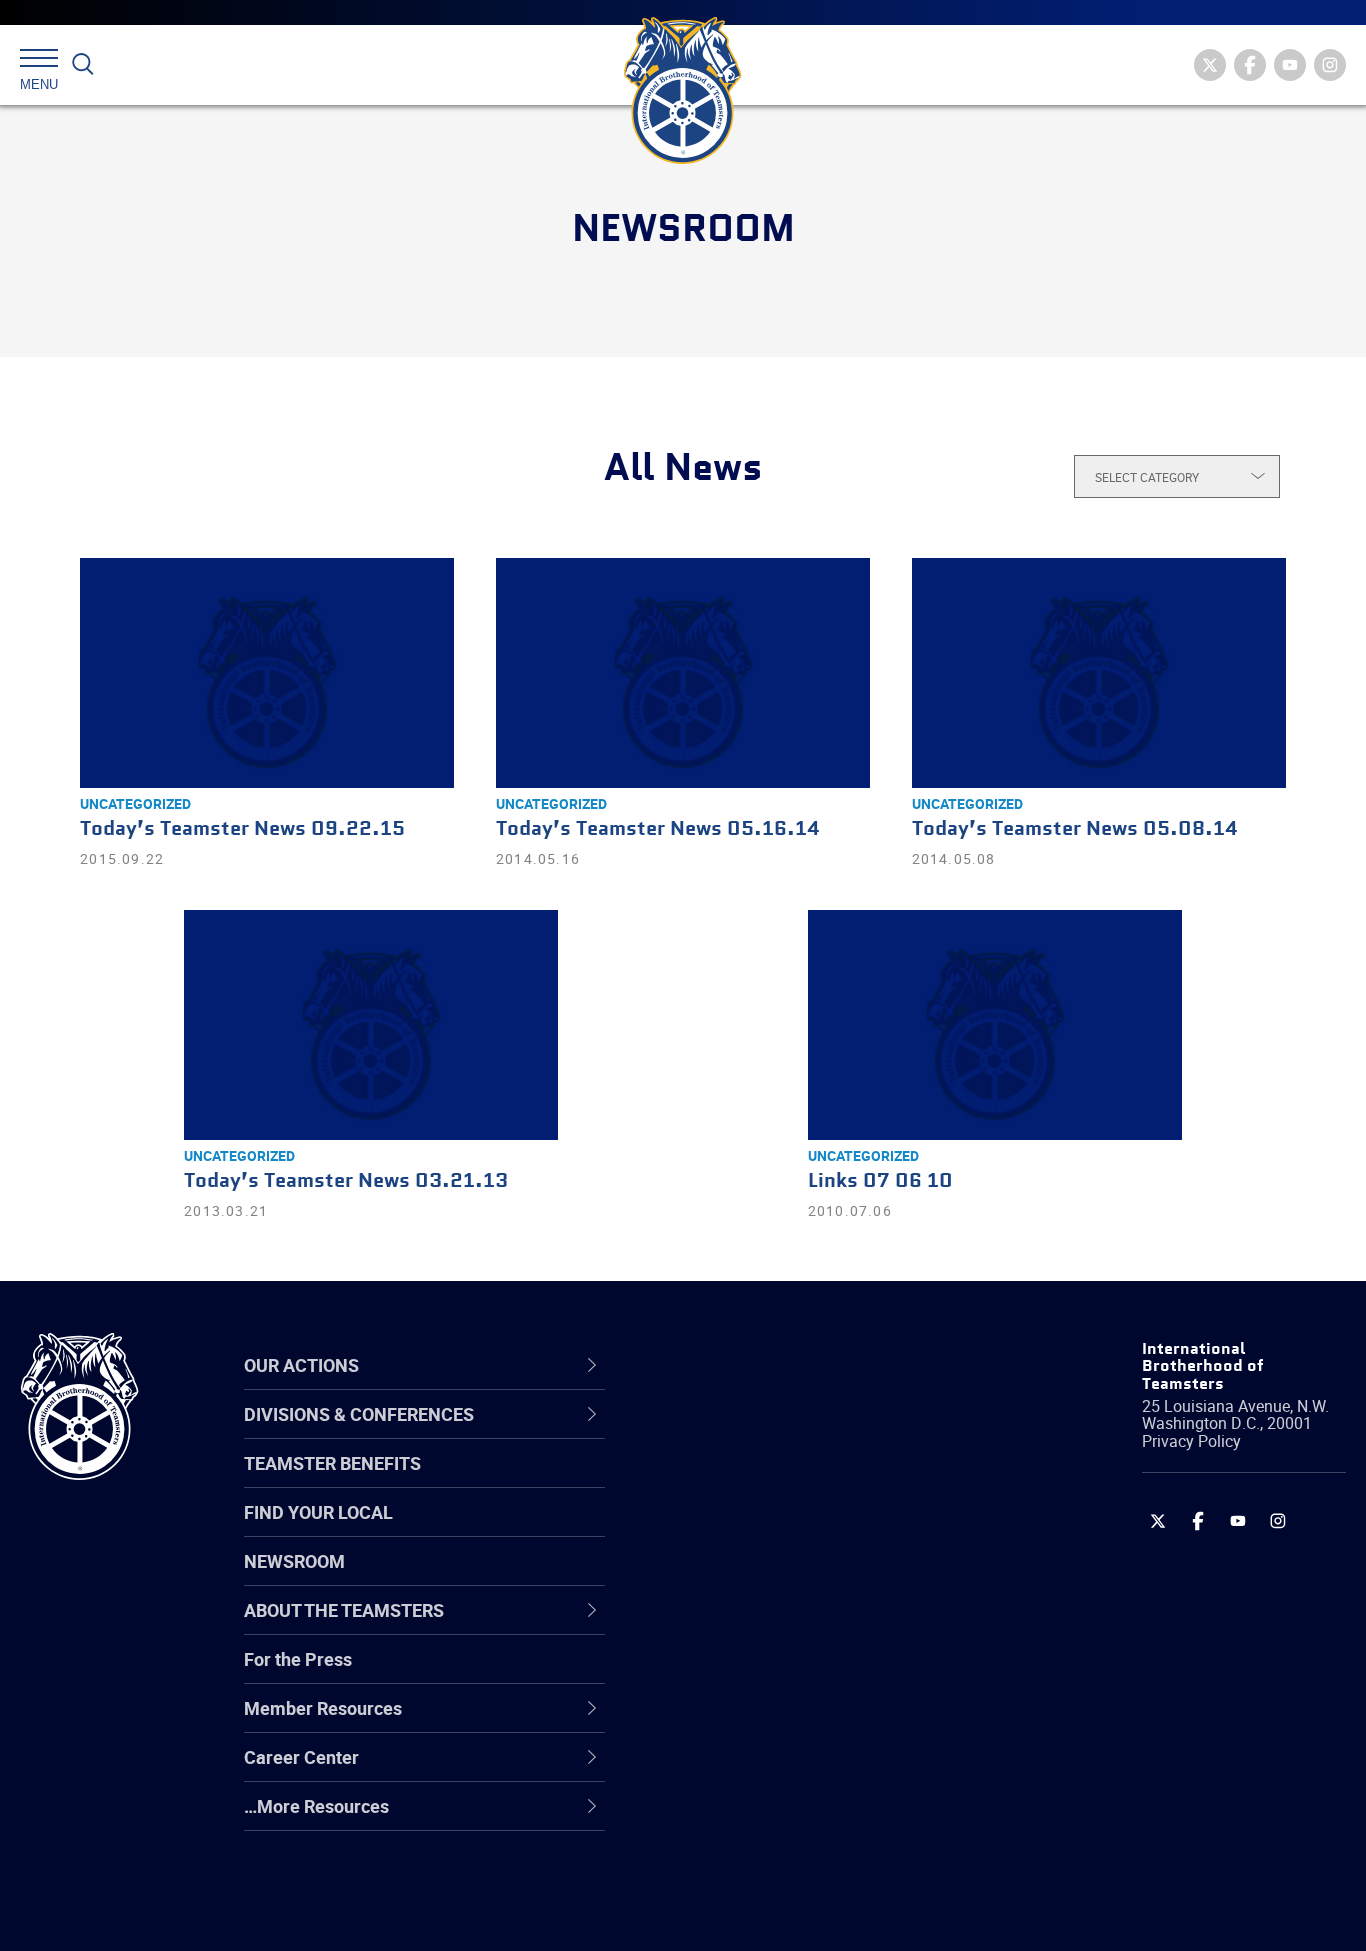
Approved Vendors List (765, 1626)
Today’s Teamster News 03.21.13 (346, 1181)
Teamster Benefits (332, 1463)
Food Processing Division (774, 1770)
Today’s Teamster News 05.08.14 (1075, 829)
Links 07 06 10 (880, 1181)
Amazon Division (741, 1482)
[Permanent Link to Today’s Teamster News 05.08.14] (1099, 673)
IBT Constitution (739, 1626)
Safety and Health (746, 1530)
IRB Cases (715, 1674)
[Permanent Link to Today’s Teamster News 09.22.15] (267, 673)
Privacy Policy (1191, 1441)
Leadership (719, 1482)
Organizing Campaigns (765, 1434)
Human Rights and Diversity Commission (785, 1865)
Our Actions (732, 1365)
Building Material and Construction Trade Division (811, 1577)
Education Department (764, 1482)
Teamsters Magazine (760, 1482)
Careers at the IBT (747, 1482)
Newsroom (294, 1561)
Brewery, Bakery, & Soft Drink (790, 1530)
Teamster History (744, 1530)
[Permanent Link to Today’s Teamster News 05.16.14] (683, 673)
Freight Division (736, 1818)
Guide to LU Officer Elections (787, 1674)
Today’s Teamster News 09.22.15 (242, 829)
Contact (706, 1434)
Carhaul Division (739, 1626)
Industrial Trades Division (774, 1914)
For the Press (298, 1659)
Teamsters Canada (751, 1578)
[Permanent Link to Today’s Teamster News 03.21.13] (371, 1025)
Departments (727, 1578)
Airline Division (733, 1434)
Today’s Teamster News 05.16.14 (658, 829)
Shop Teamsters (741, 1530)
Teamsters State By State (777, 1434)
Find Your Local (318, 1512)
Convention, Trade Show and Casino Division (818, 1673)
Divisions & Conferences (790, 1365)
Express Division (739, 1722)
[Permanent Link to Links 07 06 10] (995, 1025)
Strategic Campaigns (758, 1482)
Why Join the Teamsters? (776, 1434)
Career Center (743, 1365)
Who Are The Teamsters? (776, 1434)
